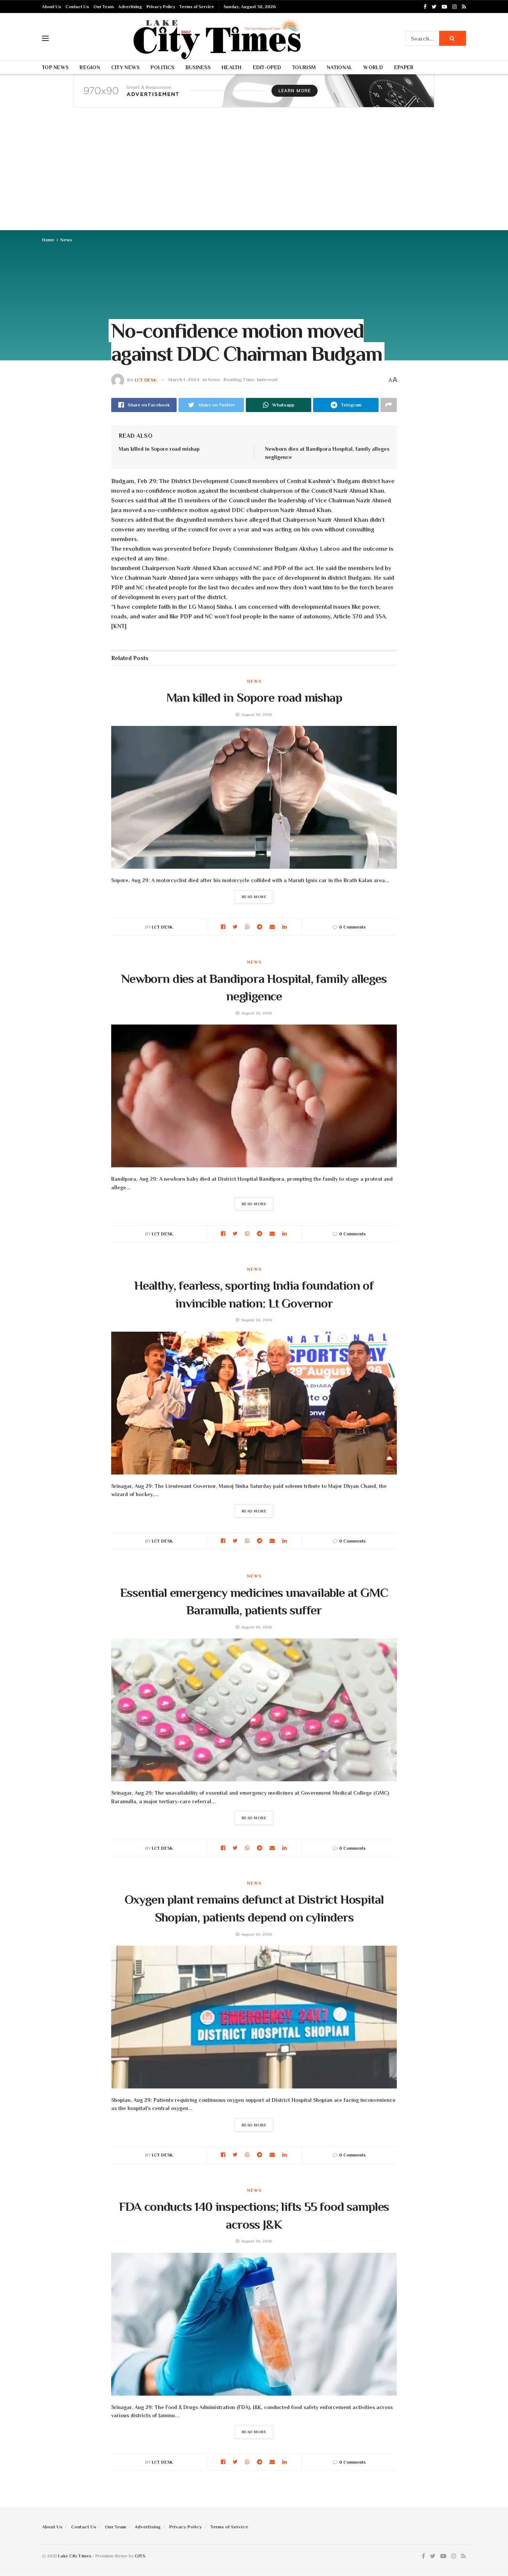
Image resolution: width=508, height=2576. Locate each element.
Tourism (304, 67)
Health (232, 67)
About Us (52, 7)
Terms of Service (197, 7)
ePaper (404, 67)
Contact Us (77, 7)
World (373, 67)
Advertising (130, 7)
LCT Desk (146, 380)
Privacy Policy (161, 7)
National (340, 67)
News (66, 240)
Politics (162, 67)
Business (198, 67)
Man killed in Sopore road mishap (159, 449)
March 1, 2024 (184, 380)
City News (126, 67)
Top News (55, 67)
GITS (140, 2556)
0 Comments (352, 927)
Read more (254, 897)
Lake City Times (75, 2556)
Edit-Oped (267, 67)
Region (90, 67)
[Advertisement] (254, 174)
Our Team (104, 7)
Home (48, 240)
